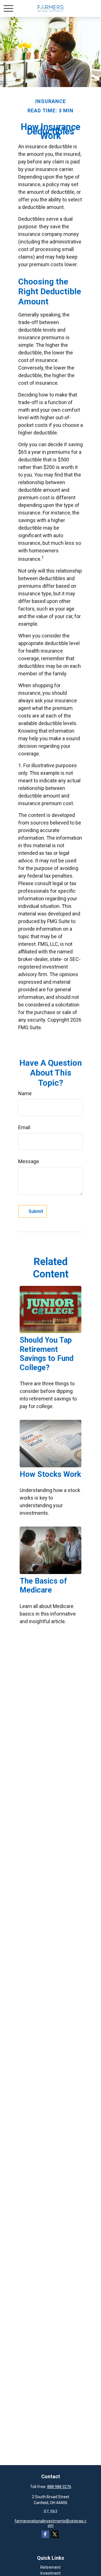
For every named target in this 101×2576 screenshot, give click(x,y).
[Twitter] (55, 2534)
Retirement (50, 2567)
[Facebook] (45, 2534)
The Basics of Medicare (43, 1586)
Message (29, 1161)
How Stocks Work (50, 1474)
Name (25, 1093)
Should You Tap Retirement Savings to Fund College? (47, 1354)
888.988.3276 (59, 2487)
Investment (50, 2573)
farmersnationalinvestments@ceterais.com (50, 2523)
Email (24, 1127)
